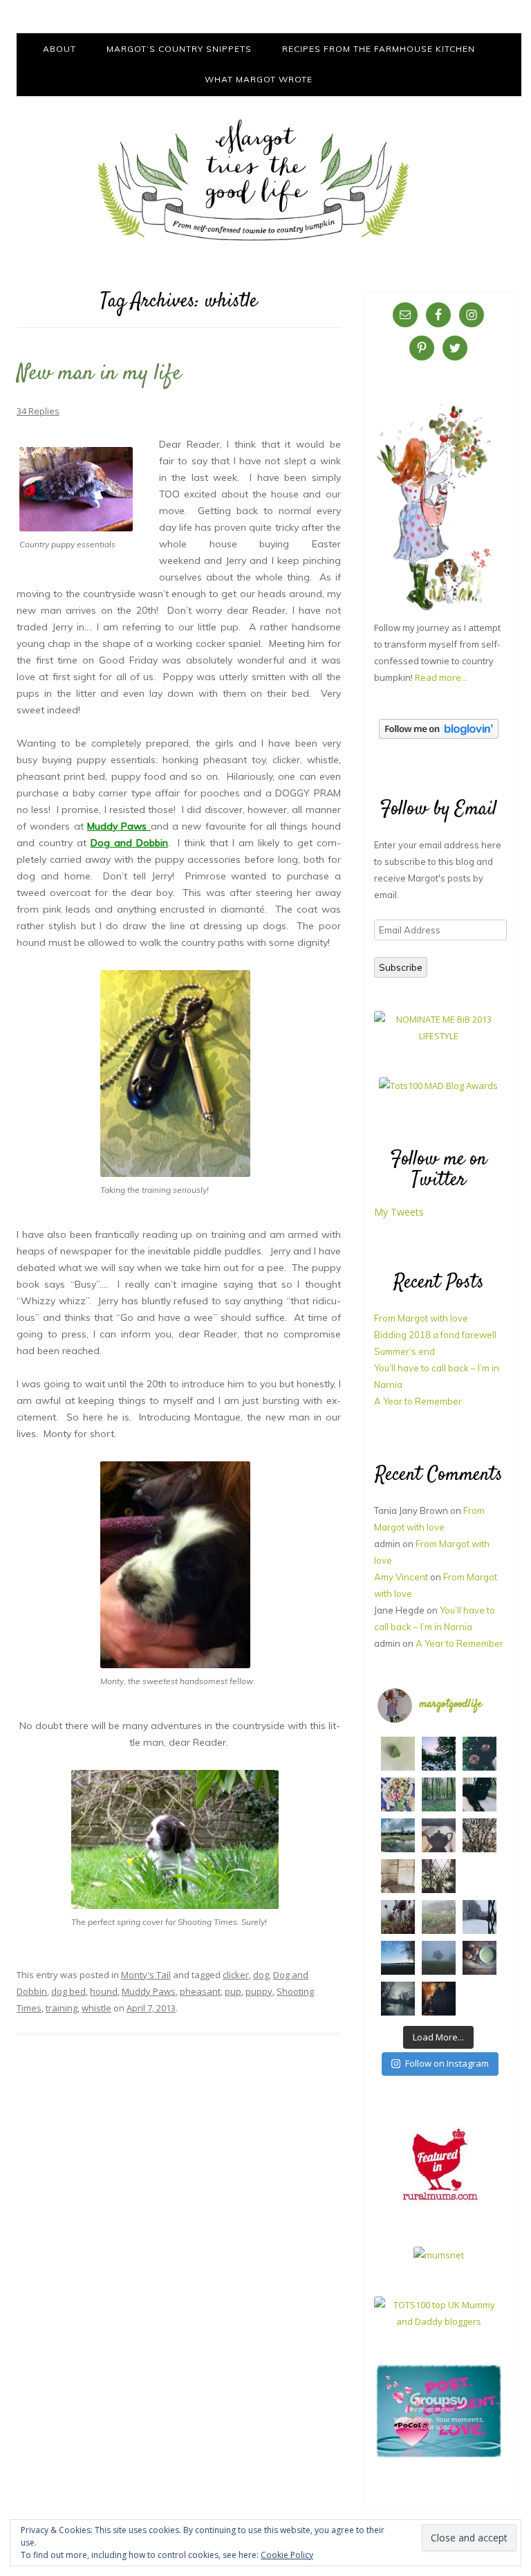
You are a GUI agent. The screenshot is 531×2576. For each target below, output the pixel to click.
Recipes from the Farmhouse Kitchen (379, 49)
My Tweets (399, 1212)
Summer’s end (404, 1351)
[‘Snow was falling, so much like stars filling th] (479, 1917)
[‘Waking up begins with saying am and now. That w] (398, 1958)
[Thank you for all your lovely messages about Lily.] (439, 1794)
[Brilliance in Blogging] (439, 1036)
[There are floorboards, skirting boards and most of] (398, 1835)
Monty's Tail (146, 1975)
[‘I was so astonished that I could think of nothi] (439, 1835)
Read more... (441, 677)
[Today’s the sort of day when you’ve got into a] (479, 1754)
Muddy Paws (149, 1991)
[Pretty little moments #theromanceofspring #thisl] (479, 1835)
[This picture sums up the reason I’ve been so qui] (398, 1876)
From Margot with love (421, 1318)
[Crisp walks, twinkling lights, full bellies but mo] (439, 1999)
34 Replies (38, 411)
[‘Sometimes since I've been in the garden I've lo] (439, 1754)
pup (233, 1991)
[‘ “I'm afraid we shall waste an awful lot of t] (479, 1958)
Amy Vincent (401, 1577)
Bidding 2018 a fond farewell (435, 1335)
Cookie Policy (287, 2555)
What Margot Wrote (259, 79)
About (59, 49)
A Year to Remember (418, 1401)
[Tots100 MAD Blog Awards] (438, 1086)
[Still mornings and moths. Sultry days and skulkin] (398, 1754)
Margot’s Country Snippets (179, 49)
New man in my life (99, 374)
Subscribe (401, 967)
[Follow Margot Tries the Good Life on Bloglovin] (439, 736)
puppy (259, 1991)
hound (104, 1991)
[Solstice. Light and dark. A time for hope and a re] (479, 1999)
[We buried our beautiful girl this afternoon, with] (479, 1794)
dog (261, 1975)
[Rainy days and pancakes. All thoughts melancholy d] (479, 1876)
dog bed (68, 1991)
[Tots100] (439, 2321)
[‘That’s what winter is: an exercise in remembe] (398, 1999)
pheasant (200, 1991)
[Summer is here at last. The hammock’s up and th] (398, 1794)
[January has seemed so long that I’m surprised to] (439, 1917)
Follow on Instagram (447, 2063)
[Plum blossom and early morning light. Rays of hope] (439, 1876)
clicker (236, 1975)
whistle (96, 2008)
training (62, 2008)
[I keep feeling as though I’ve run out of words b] (439, 1958)
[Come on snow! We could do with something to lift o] (398, 1917)
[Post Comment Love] (439, 2456)
